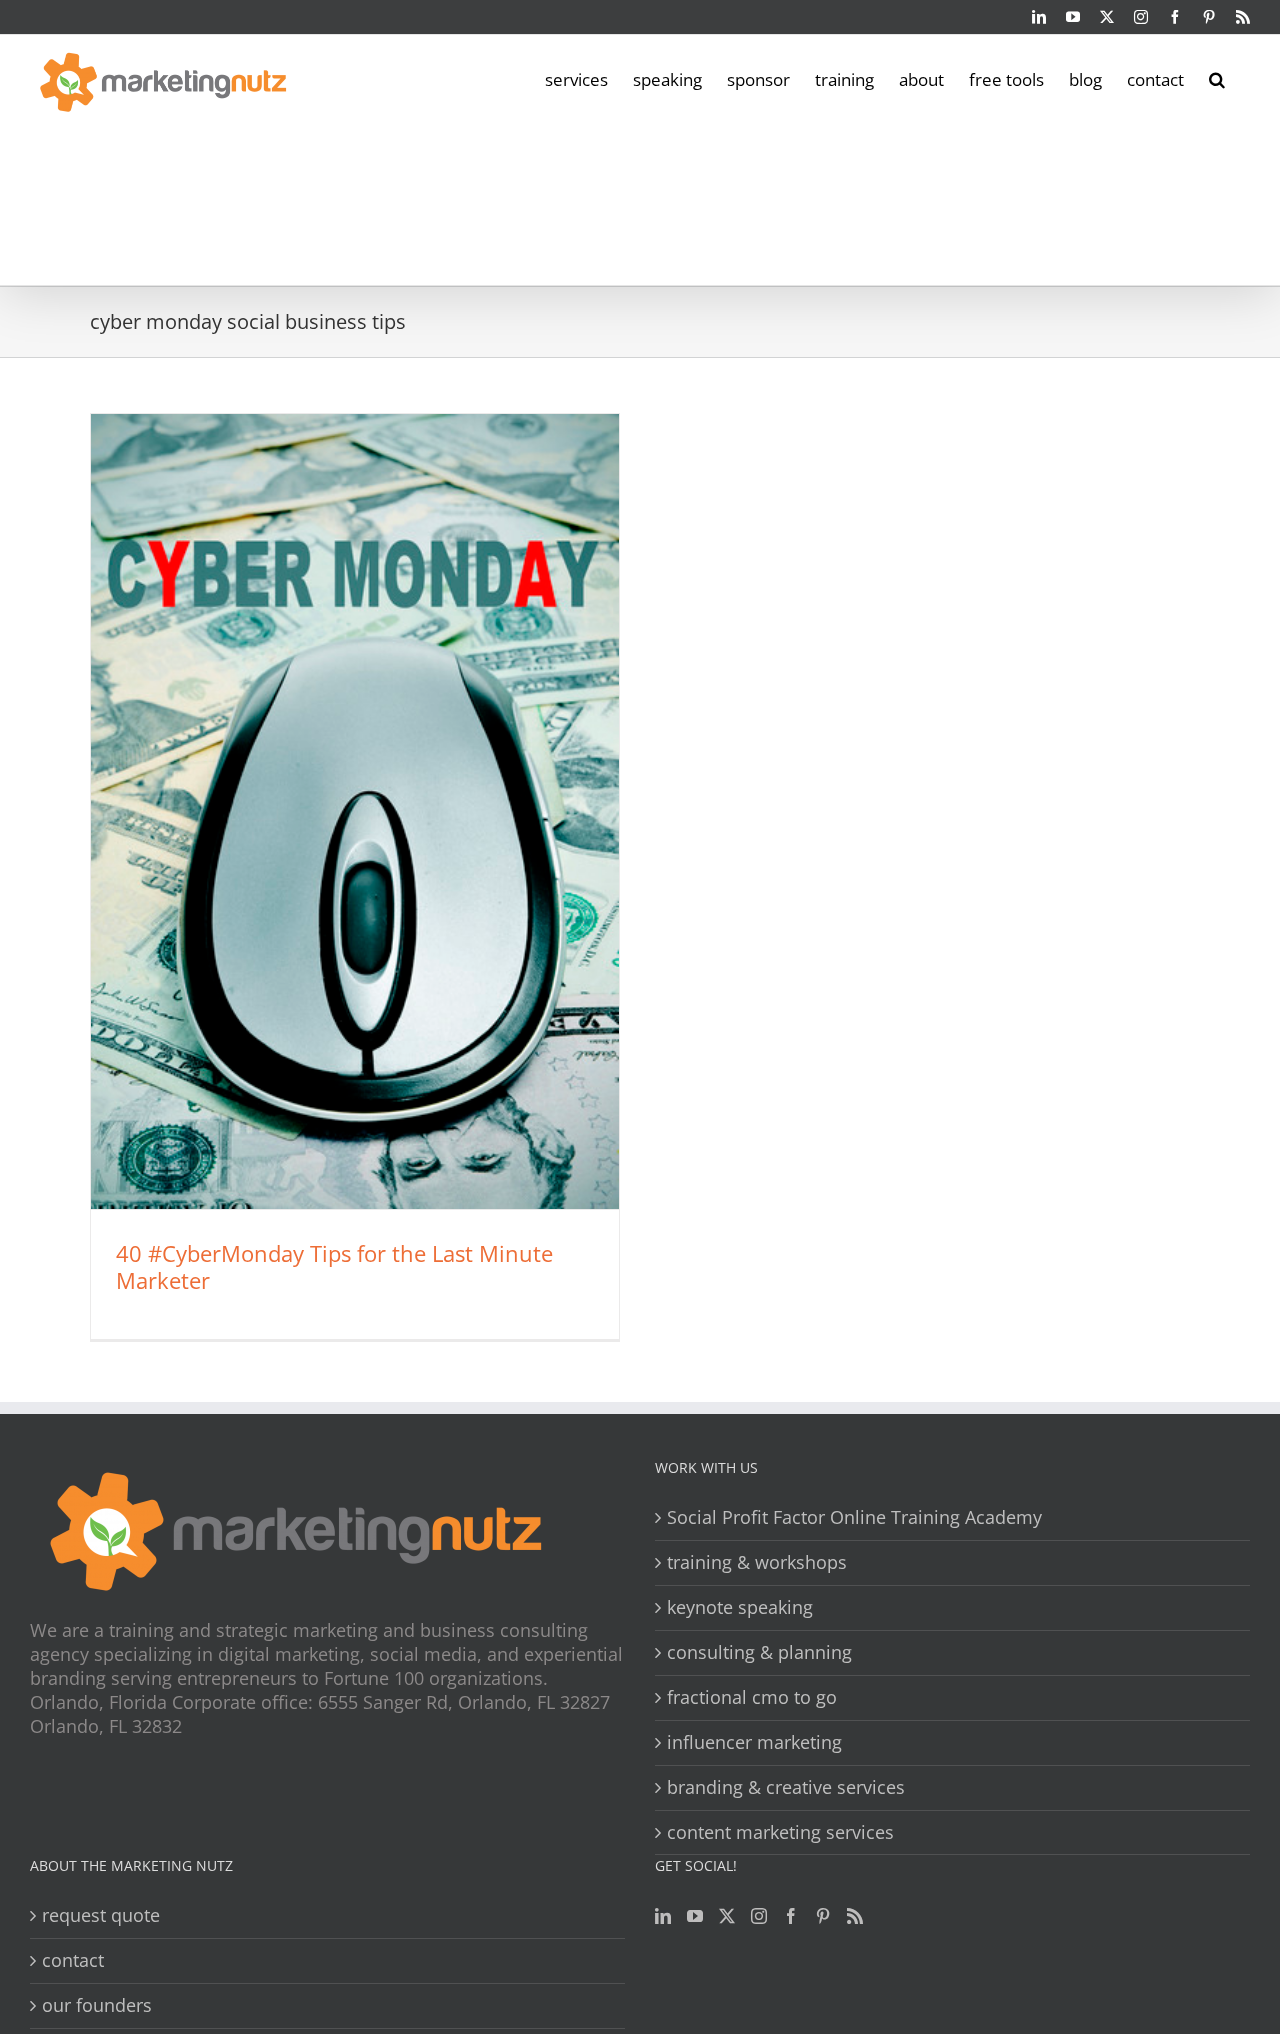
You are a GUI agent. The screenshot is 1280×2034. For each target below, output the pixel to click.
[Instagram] (759, 1916)
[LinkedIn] (663, 1916)
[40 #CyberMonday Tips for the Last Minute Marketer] (355, 811)
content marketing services (780, 1832)
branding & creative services (786, 1787)
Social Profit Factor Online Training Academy (854, 1517)
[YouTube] (695, 1916)
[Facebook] (791, 1916)
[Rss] (855, 1916)
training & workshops (757, 1562)
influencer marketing (754, 1742)
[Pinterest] (823, 1916)
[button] (1217, 78)
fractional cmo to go (752, 1697)
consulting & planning (759, 1652)
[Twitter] (727, 1916)
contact (73, 1960)
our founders (97, 2005)
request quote (101, 1915)
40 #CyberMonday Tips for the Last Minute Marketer (334, 1266)
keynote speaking (740, 1607)
